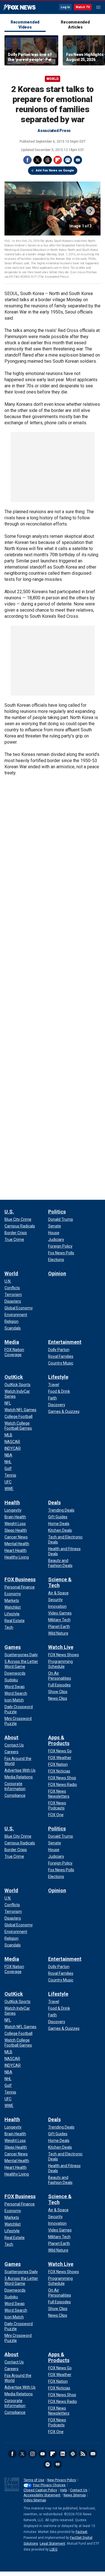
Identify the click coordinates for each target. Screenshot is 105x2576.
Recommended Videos (25, 25)
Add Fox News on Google (55, 170)
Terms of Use (34, 2480)
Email (78, 160)
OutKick (14, 1377)
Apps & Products (59, 1740)
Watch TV (83, 7)
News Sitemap (75, 2495)
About (11, 1737)
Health (12, 1503)
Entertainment (65, 1342)
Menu (98, 7)
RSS (83, 2454)
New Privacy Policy (62, 2480)
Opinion (57, 1273)
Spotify (48, 2464)
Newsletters (93, 2454)
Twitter (38, 160)
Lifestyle (58, 1377)
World (53, 79)
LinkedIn (63, 2454)
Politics (57, 1212)
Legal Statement (53, 2544)
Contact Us (79, 2490)
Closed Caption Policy (40, 2490)
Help (64, 2490)
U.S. (9, 1212)
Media (12, 1342)
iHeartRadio (58, 2464)
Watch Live (61, 1647)
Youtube (43, 2454)
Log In (65, 7)
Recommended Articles (75, 25)
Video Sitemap (35, 2500)
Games (13, 1647)
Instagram (32, 2454)
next (90, 211)
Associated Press (54, 131)
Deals (54, 1503)
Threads (48, 160)
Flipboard (58, 160)
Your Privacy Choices (49, 2485)
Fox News (19, 8)
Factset (81, 2532)
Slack (73, 2454)
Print (68, 160)
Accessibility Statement (42, 2495)
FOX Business (20, 1579)
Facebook (27, 160)
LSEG (53, 2549)
